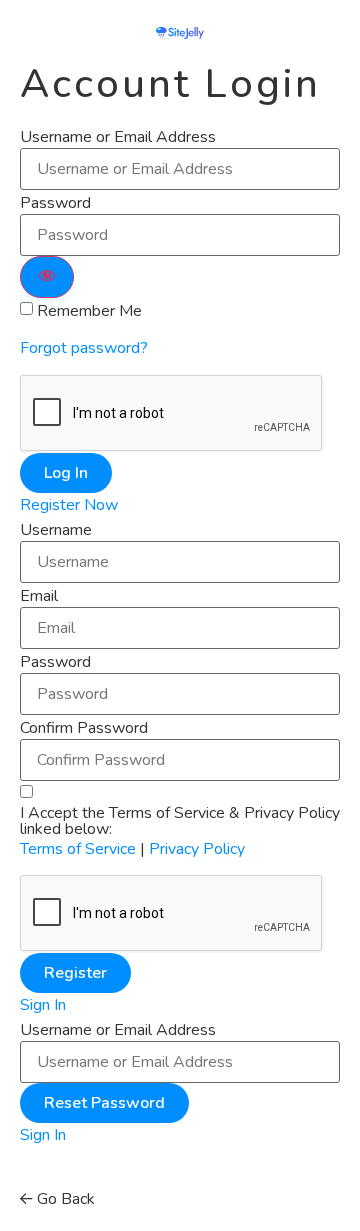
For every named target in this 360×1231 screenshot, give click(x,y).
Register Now (69, 505)
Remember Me (89, 311)
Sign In (43, 1005)
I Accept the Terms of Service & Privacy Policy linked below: (180, 821)
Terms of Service (78, 849)
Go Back (64, 1199)
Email (39, 596)
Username (56, 530)
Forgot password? (84, 348)
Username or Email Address (118, 137)
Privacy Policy (197, 849)
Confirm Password (84, 728)
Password (55, 203)
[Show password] (47, 277)
